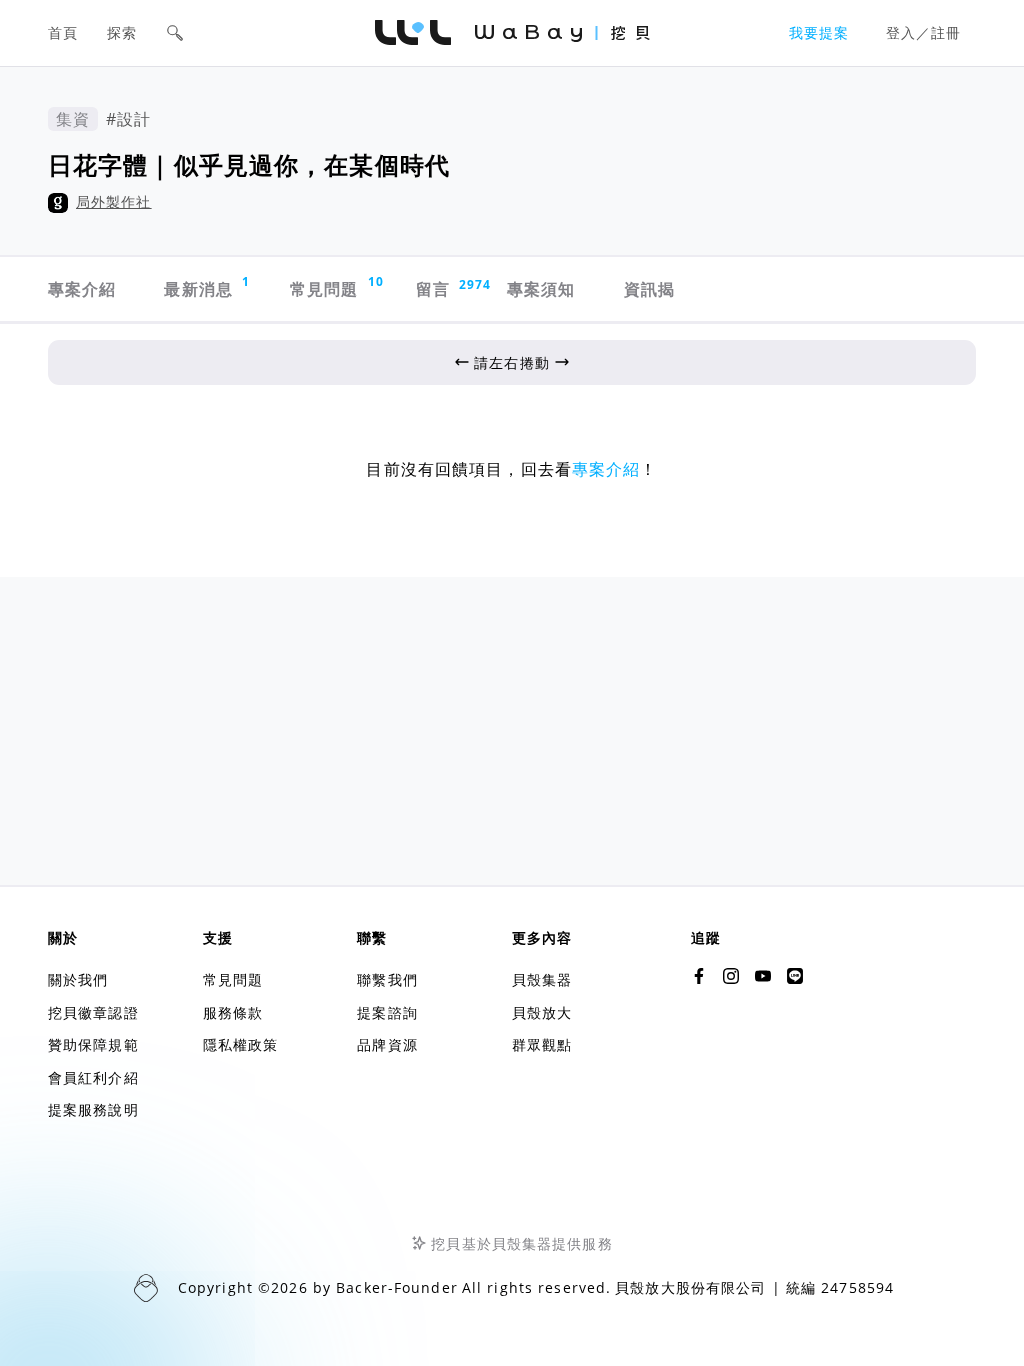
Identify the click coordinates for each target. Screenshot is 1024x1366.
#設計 (128, 119)
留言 (443, 288)
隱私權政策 (241, 1044)
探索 (122, 32)
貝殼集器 (542, 979)
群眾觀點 (542, 1044)
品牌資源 (387, 1044)
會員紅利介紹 (93, 1077)
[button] (175, 33)
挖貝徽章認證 (93, 1012)
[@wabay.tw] (699, 976)
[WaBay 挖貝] (763, 976)
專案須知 (541, 289)
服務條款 (233, 1012)
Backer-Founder (397, 1287)
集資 (73, 119)
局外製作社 (114, 201)
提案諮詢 (387, 1012)
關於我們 (78, 979)
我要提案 (819, 32)
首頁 (63, 32)
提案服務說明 (93, 1109)
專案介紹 (82, 289)
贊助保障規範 (93, 1044)
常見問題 (335, 286)
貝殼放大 (542, 1012)
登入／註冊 (924, 32)
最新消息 (207, 286)
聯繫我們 (387, 979)
